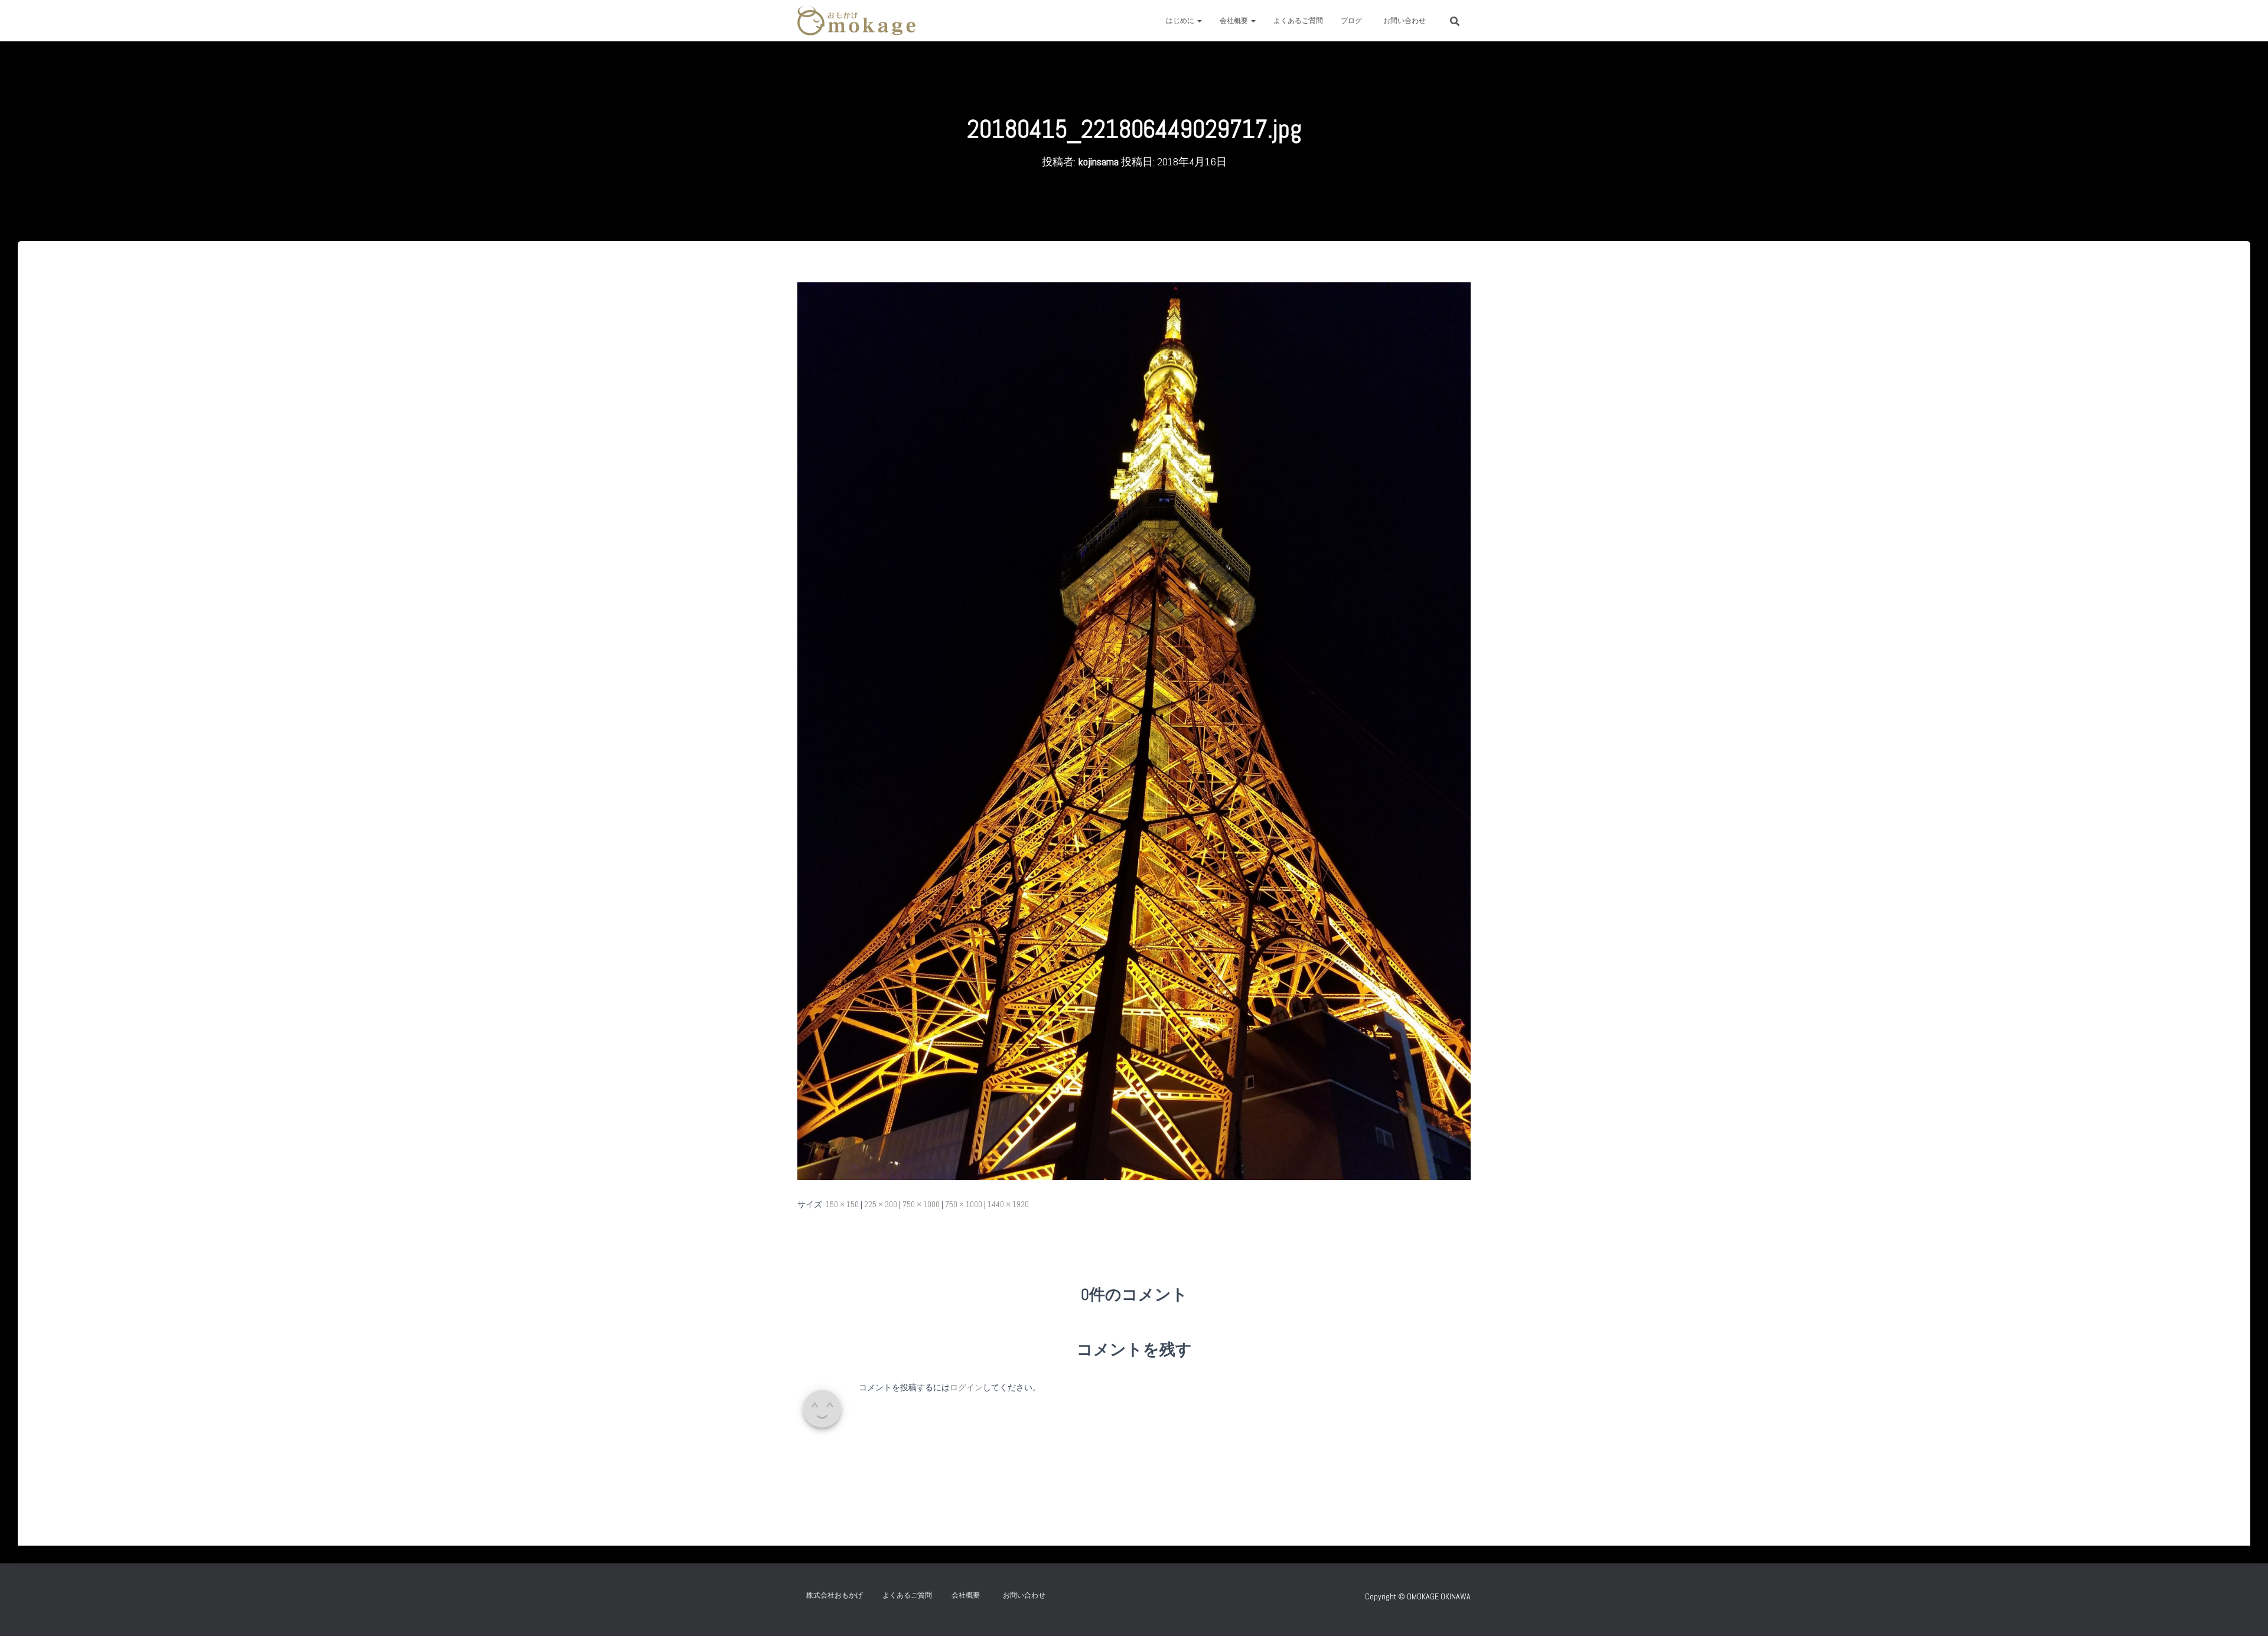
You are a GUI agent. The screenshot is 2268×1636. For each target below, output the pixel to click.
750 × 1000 (921, 1204)
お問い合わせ (1408, 21)
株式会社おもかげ (835, 1595)
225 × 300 (881, 1204)
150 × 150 (842, 1204)
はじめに (1181, 21)
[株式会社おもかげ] (856, 21)
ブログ (1351, 21)
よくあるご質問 (1298, 21)
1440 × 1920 (1008, 1204)
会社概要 (1235, 21)
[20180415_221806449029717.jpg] (1134, 730)
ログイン (966, 1387)
